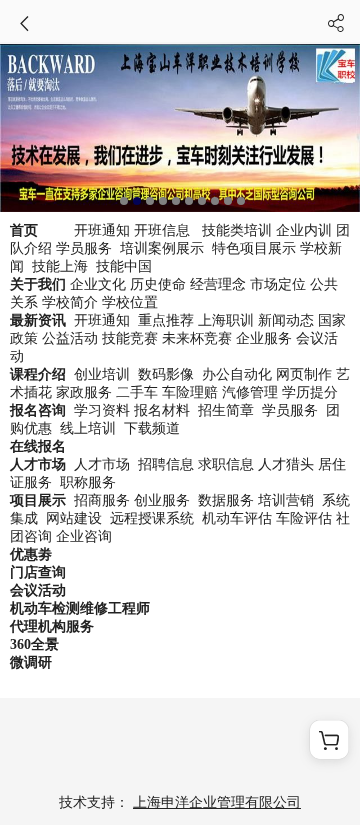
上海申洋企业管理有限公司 (217, 802)
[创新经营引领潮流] (180, 128)
